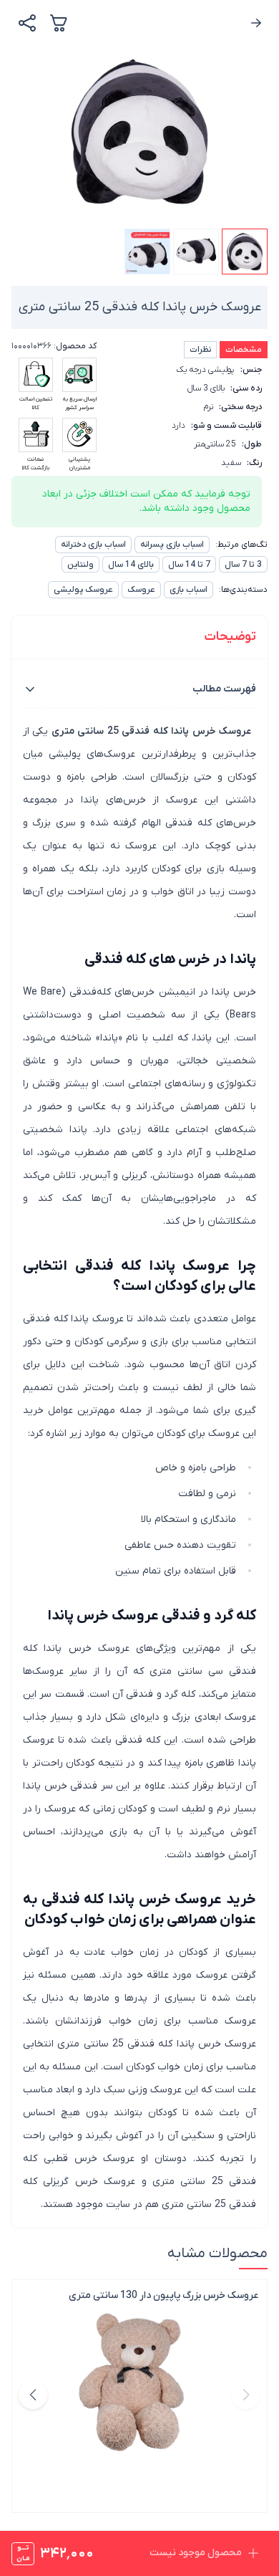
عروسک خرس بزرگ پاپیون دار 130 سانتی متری (163, 2295)
